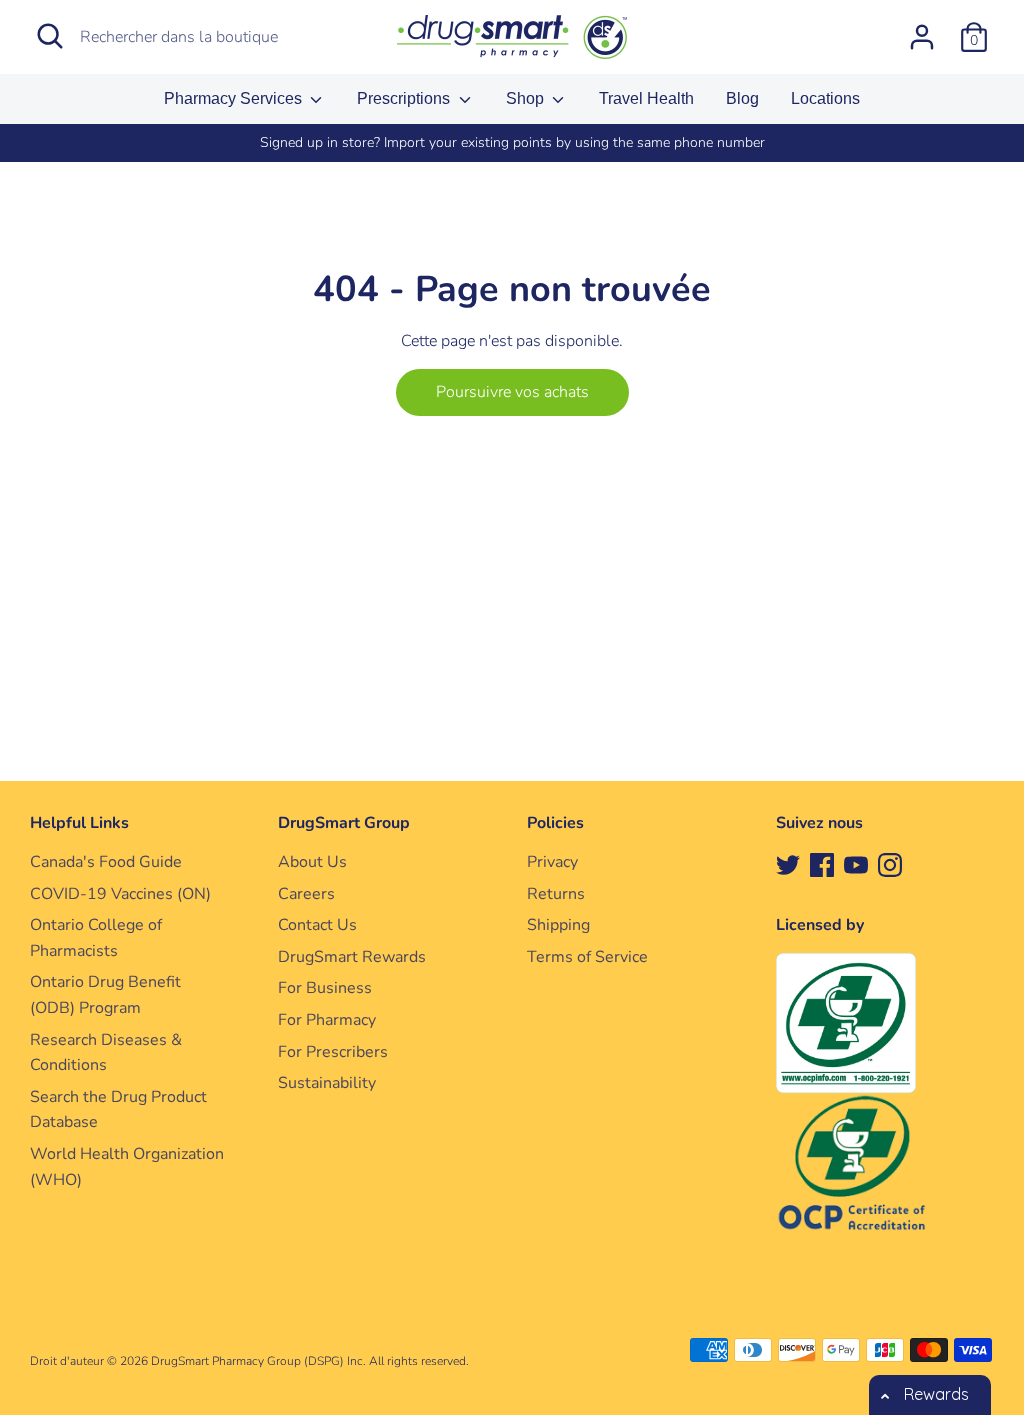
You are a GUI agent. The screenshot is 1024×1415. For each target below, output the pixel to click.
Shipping (558, 925)
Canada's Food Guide (106, 862)
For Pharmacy (327, 1020)
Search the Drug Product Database (118, 1110)
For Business (325, 988)
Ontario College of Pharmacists (96, 938)
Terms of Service (587, 957)
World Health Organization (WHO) (127, 1167)
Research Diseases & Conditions (106, 1053)
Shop (527, 98)
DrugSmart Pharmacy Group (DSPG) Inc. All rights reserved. (310, 1361)
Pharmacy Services (235, 98)
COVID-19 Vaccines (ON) (120, 894)
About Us (312, 862)
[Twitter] (788, 864)
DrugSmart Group (344, 823)
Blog (742, 98)
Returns (556, 894)
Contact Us (317, 925)
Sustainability (327, 1083)
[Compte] (922, 29)
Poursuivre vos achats (512, 392)
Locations (825, 98)
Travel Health (646, 98)
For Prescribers (333, 1052)
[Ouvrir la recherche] (50, 36)
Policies (555, 823)
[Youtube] (856, 864)
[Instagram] (890, 864)
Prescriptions (405, 98)
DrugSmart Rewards (352, 957)
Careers (306, 894)
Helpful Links (79, 823)
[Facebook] (822, 864)
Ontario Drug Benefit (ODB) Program (105, 995)
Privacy (552, 862)
